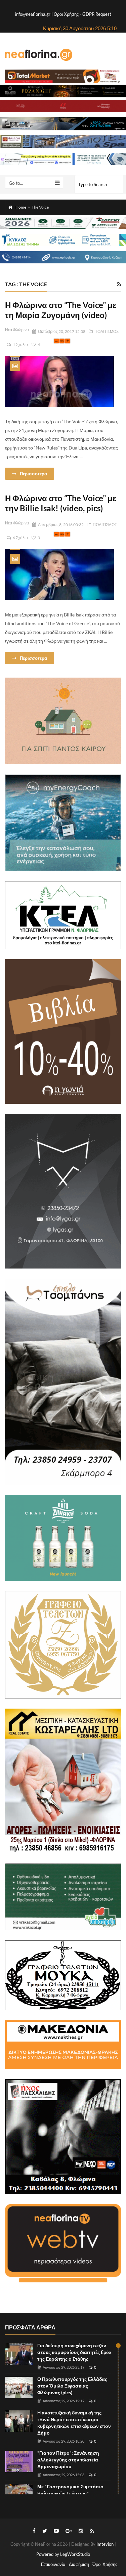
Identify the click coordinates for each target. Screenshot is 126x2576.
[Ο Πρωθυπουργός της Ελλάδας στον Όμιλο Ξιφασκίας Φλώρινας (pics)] (19, 2388)
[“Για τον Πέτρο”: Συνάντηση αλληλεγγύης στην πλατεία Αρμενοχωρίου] (19, 2461)
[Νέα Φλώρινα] (39, 54)
